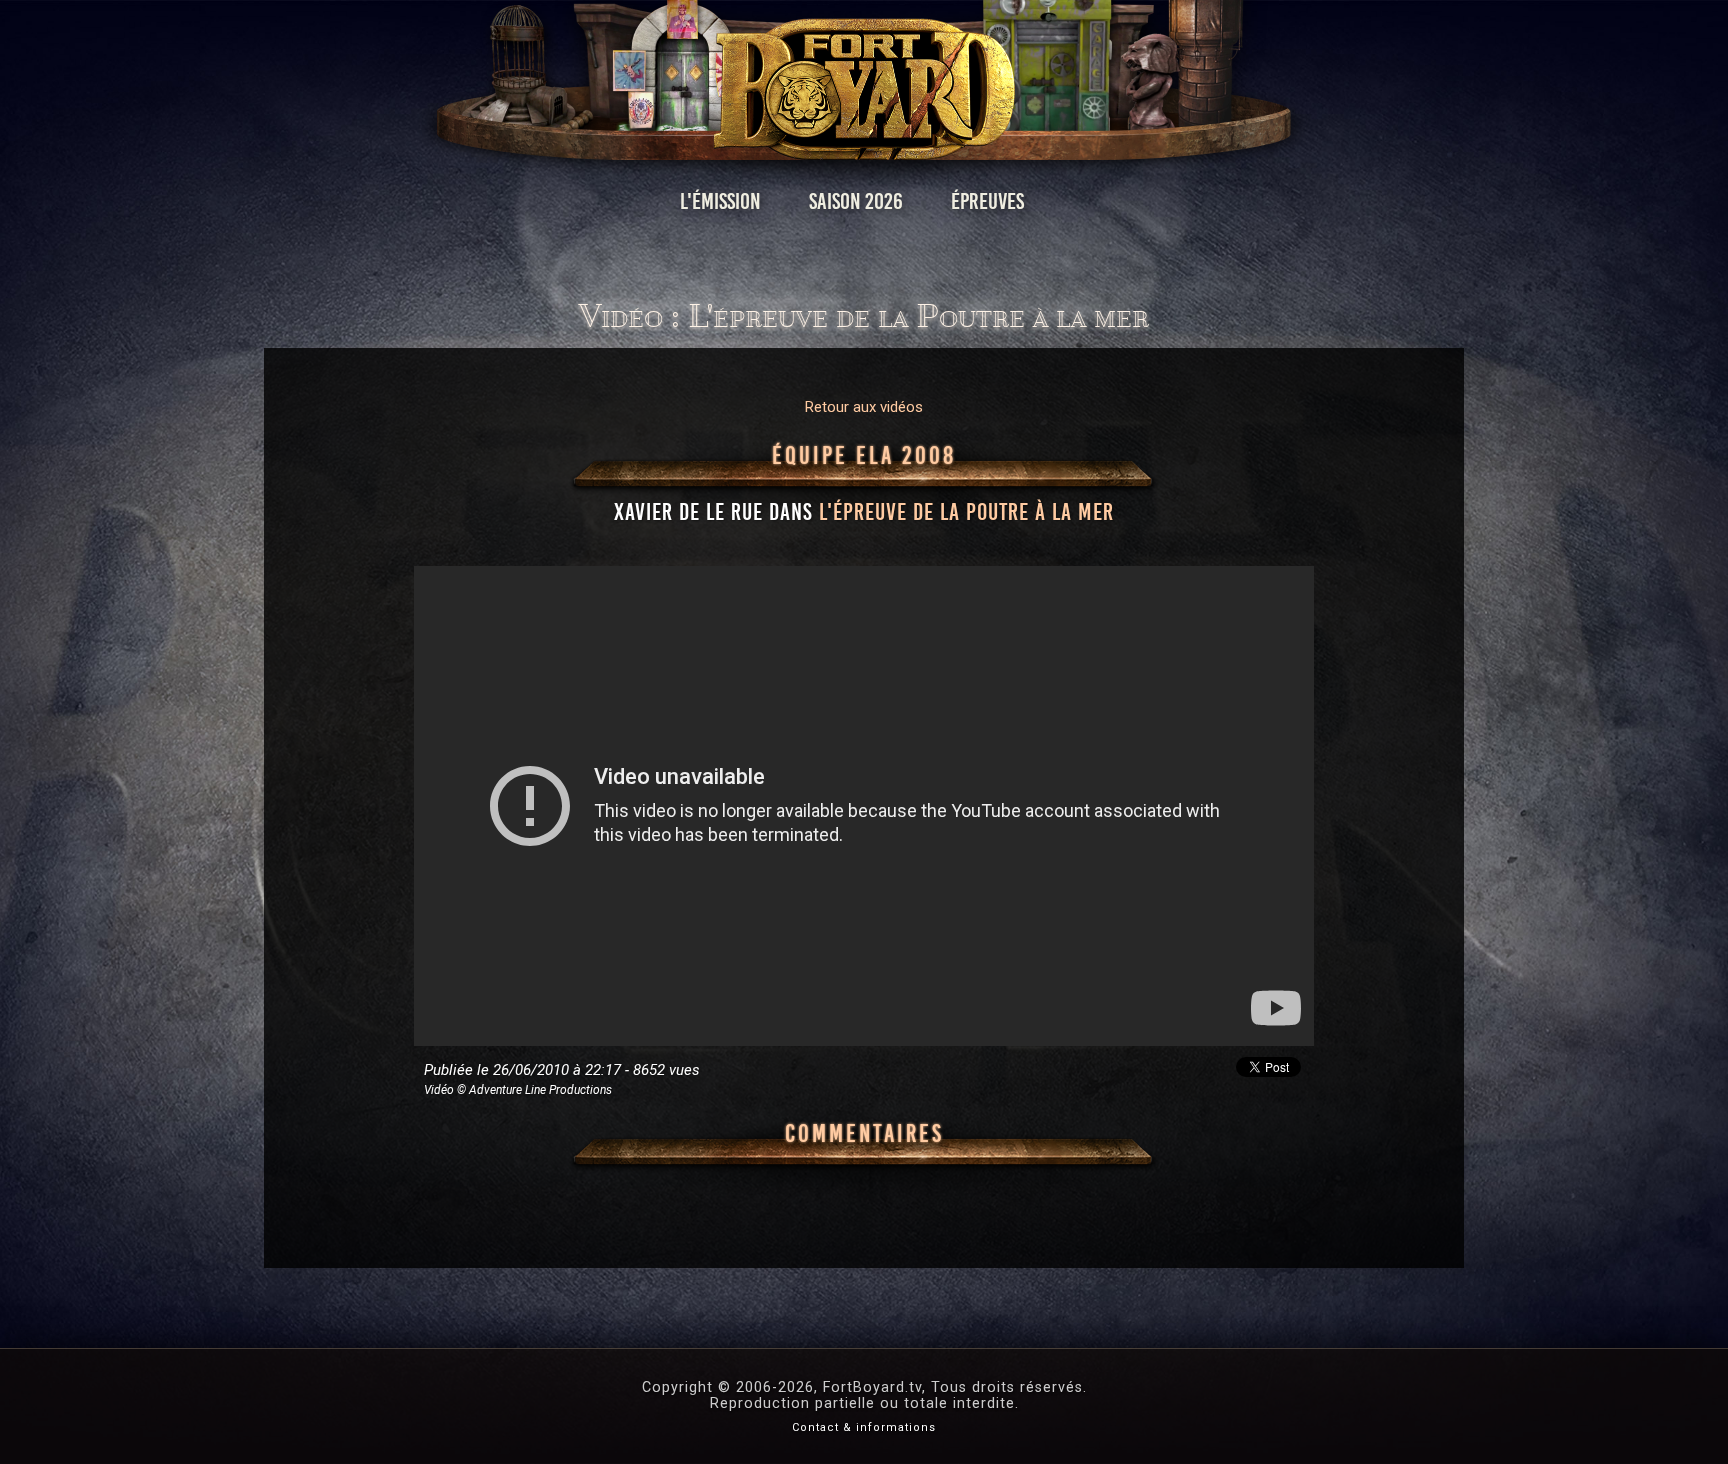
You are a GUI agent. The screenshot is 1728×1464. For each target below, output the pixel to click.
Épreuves (987, 201)
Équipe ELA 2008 (864, 456)
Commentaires (864, 1134)
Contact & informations (864, 1427)
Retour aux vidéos (864, 407)
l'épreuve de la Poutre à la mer (966, 512)
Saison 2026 (856, 201)
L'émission (720, 201)
